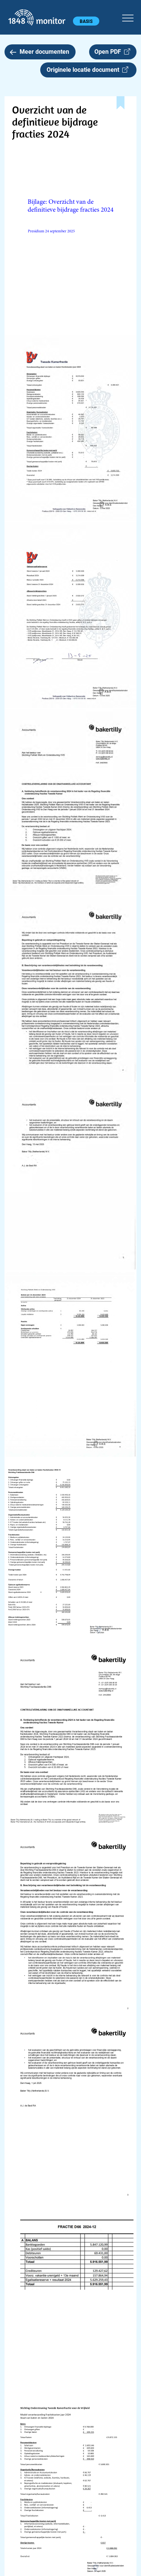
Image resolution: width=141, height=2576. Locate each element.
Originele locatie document (84, 70)
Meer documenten (44, 52)
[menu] (128, 17)
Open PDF (109, 52)
